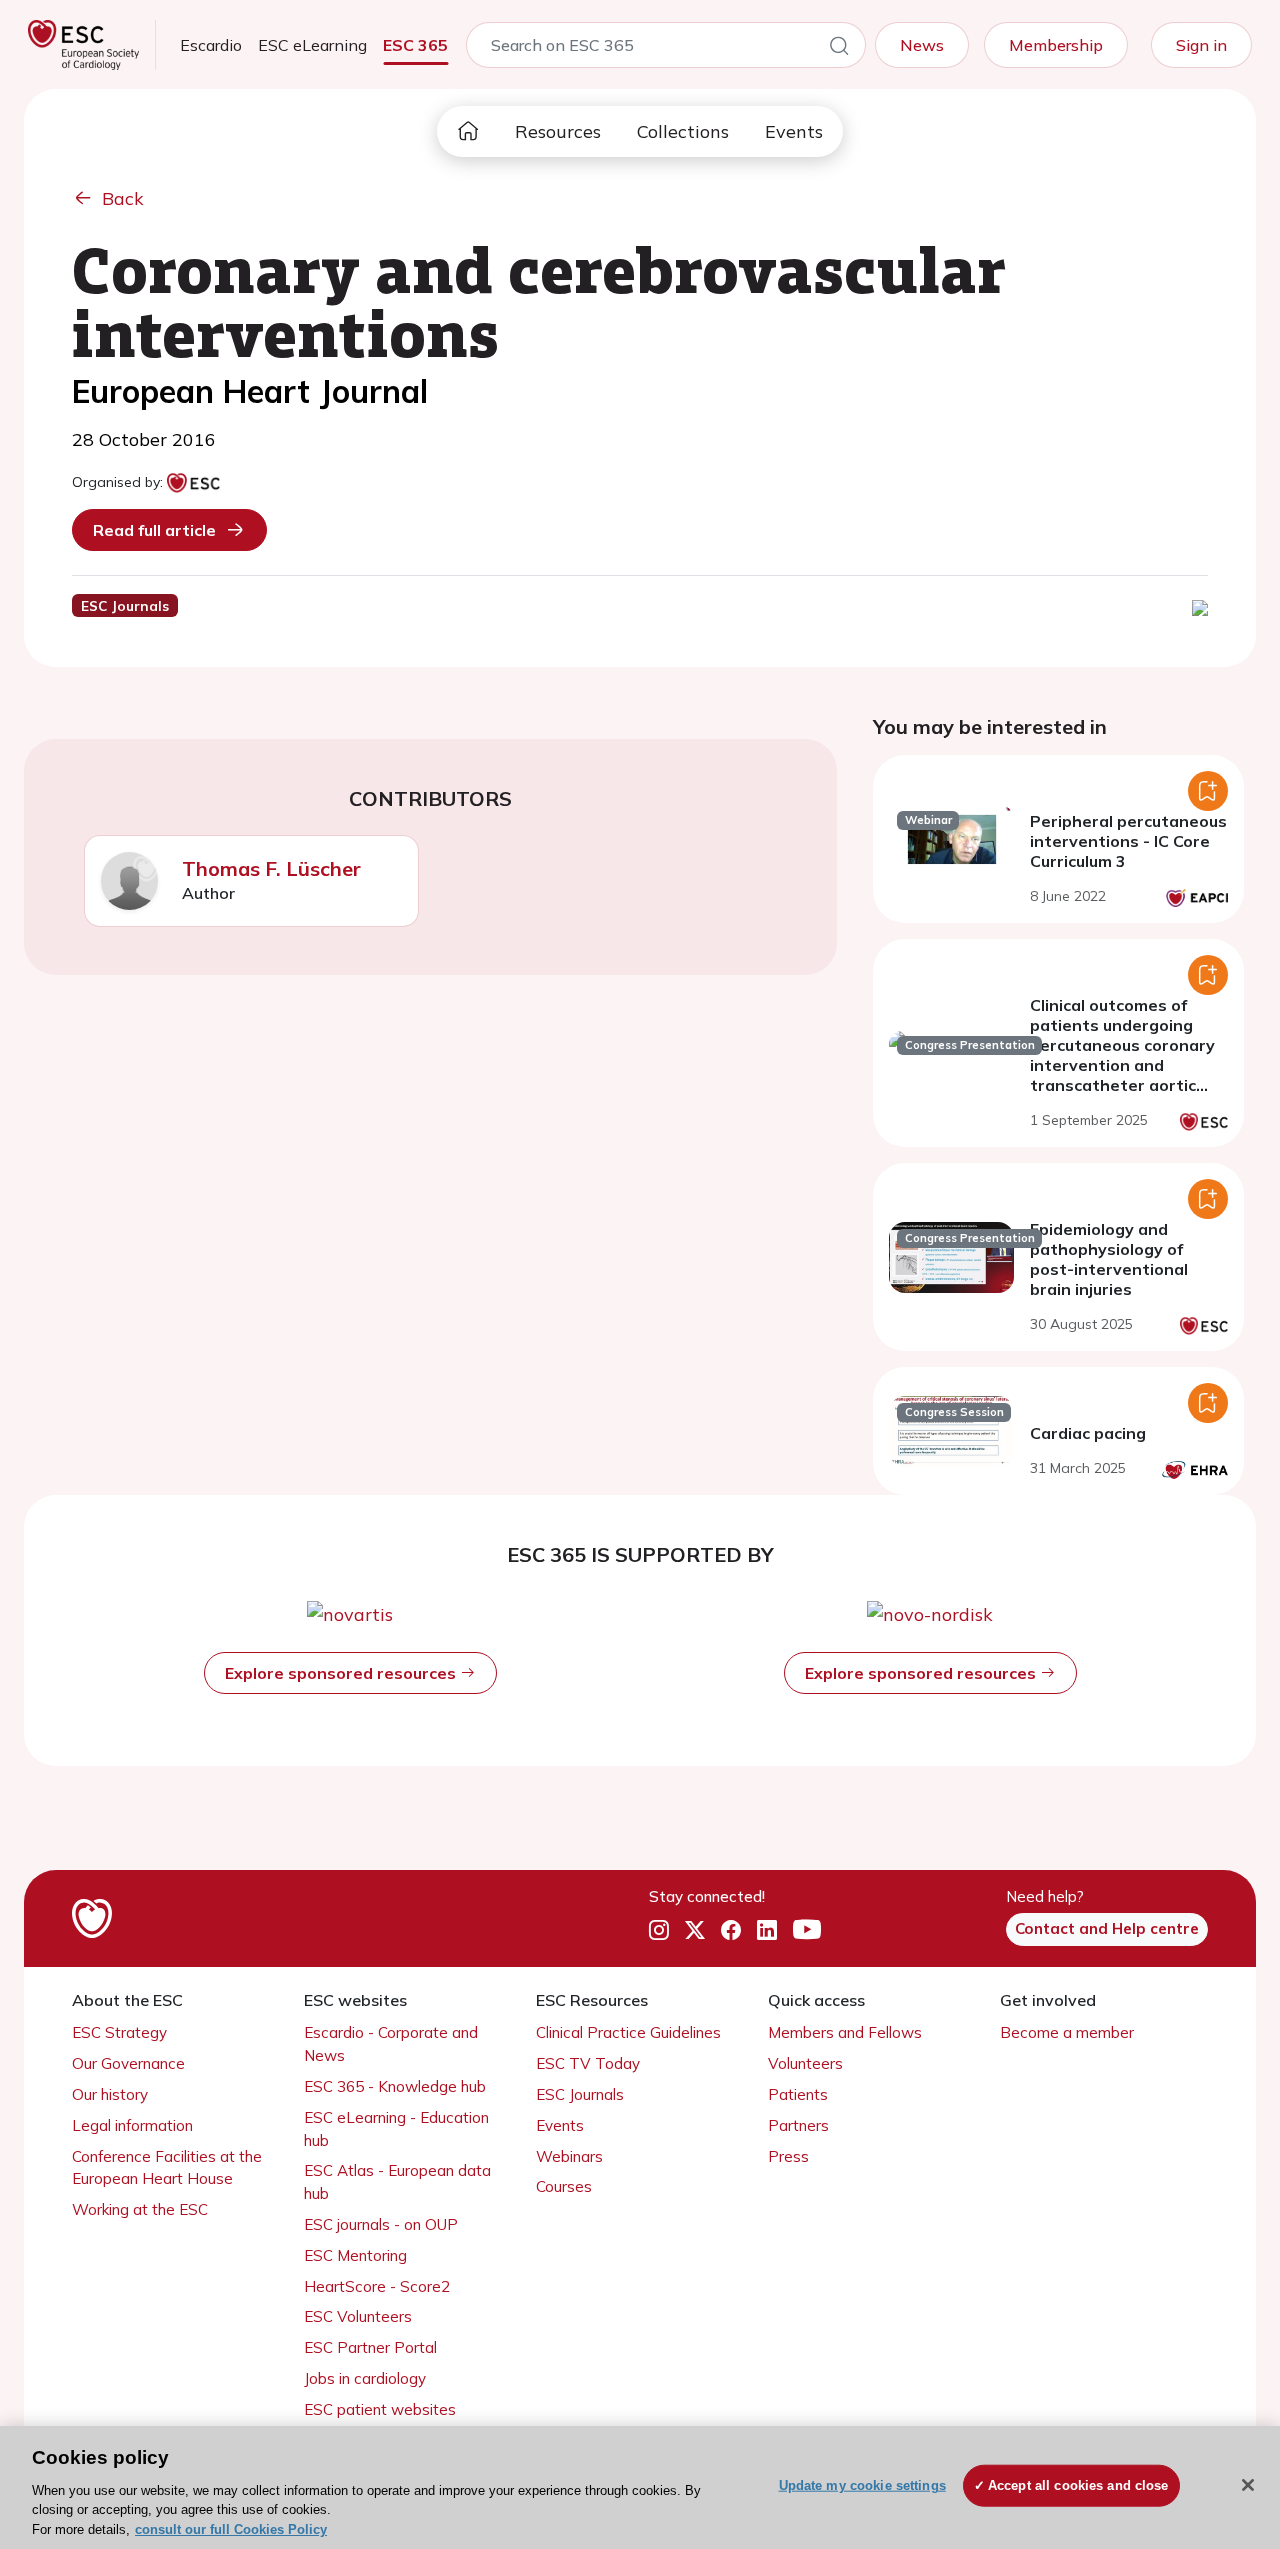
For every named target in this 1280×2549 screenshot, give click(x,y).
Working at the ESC (140, 2209)
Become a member (1067, 2032)
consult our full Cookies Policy (231, 2528)
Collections (683, 131)
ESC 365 (415, 45)
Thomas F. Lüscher (271, 868)
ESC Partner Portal (370, 2347)
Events (794, 131)
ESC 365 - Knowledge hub (395, 2086)
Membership (1056, 45)
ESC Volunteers (358, 2316)
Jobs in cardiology (365, 2378)
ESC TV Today (588, 2063)
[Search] (839, 49)
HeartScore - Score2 (377, 2286)
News (922, 45)
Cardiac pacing (1088, 1433)
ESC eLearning (312, 45)
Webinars (569, 2156)
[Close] (1248, 2485)
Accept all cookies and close (1078, 2485)
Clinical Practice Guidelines (628, 2032)
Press (788, 2156)
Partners (798, 2125)
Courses (564, 2186)
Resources (558, 131)
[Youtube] (807, 1930)
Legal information (132, 2125)
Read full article (154, 530)
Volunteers (805, 2063)
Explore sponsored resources (342, 1673)
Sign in (1201, 45)
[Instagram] (659, 1930)
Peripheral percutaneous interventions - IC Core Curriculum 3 (1128, 841)
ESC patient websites (380, 2409)
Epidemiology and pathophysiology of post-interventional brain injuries (1109, 1259)
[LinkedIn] (767, 1930)
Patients (798, 2094)
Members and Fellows (845, 2032)
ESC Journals (580, 2094)
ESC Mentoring (355, 2255)
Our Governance (128, 2063)
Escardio (211, 45)
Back (123, 198)
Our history (110, 2094)
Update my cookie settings (862, 2485)
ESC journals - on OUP (381, 2224)
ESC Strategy (119, 2032)
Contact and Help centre (1107, 1928)
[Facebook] (731, 1930)
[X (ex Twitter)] (695, 1930)
